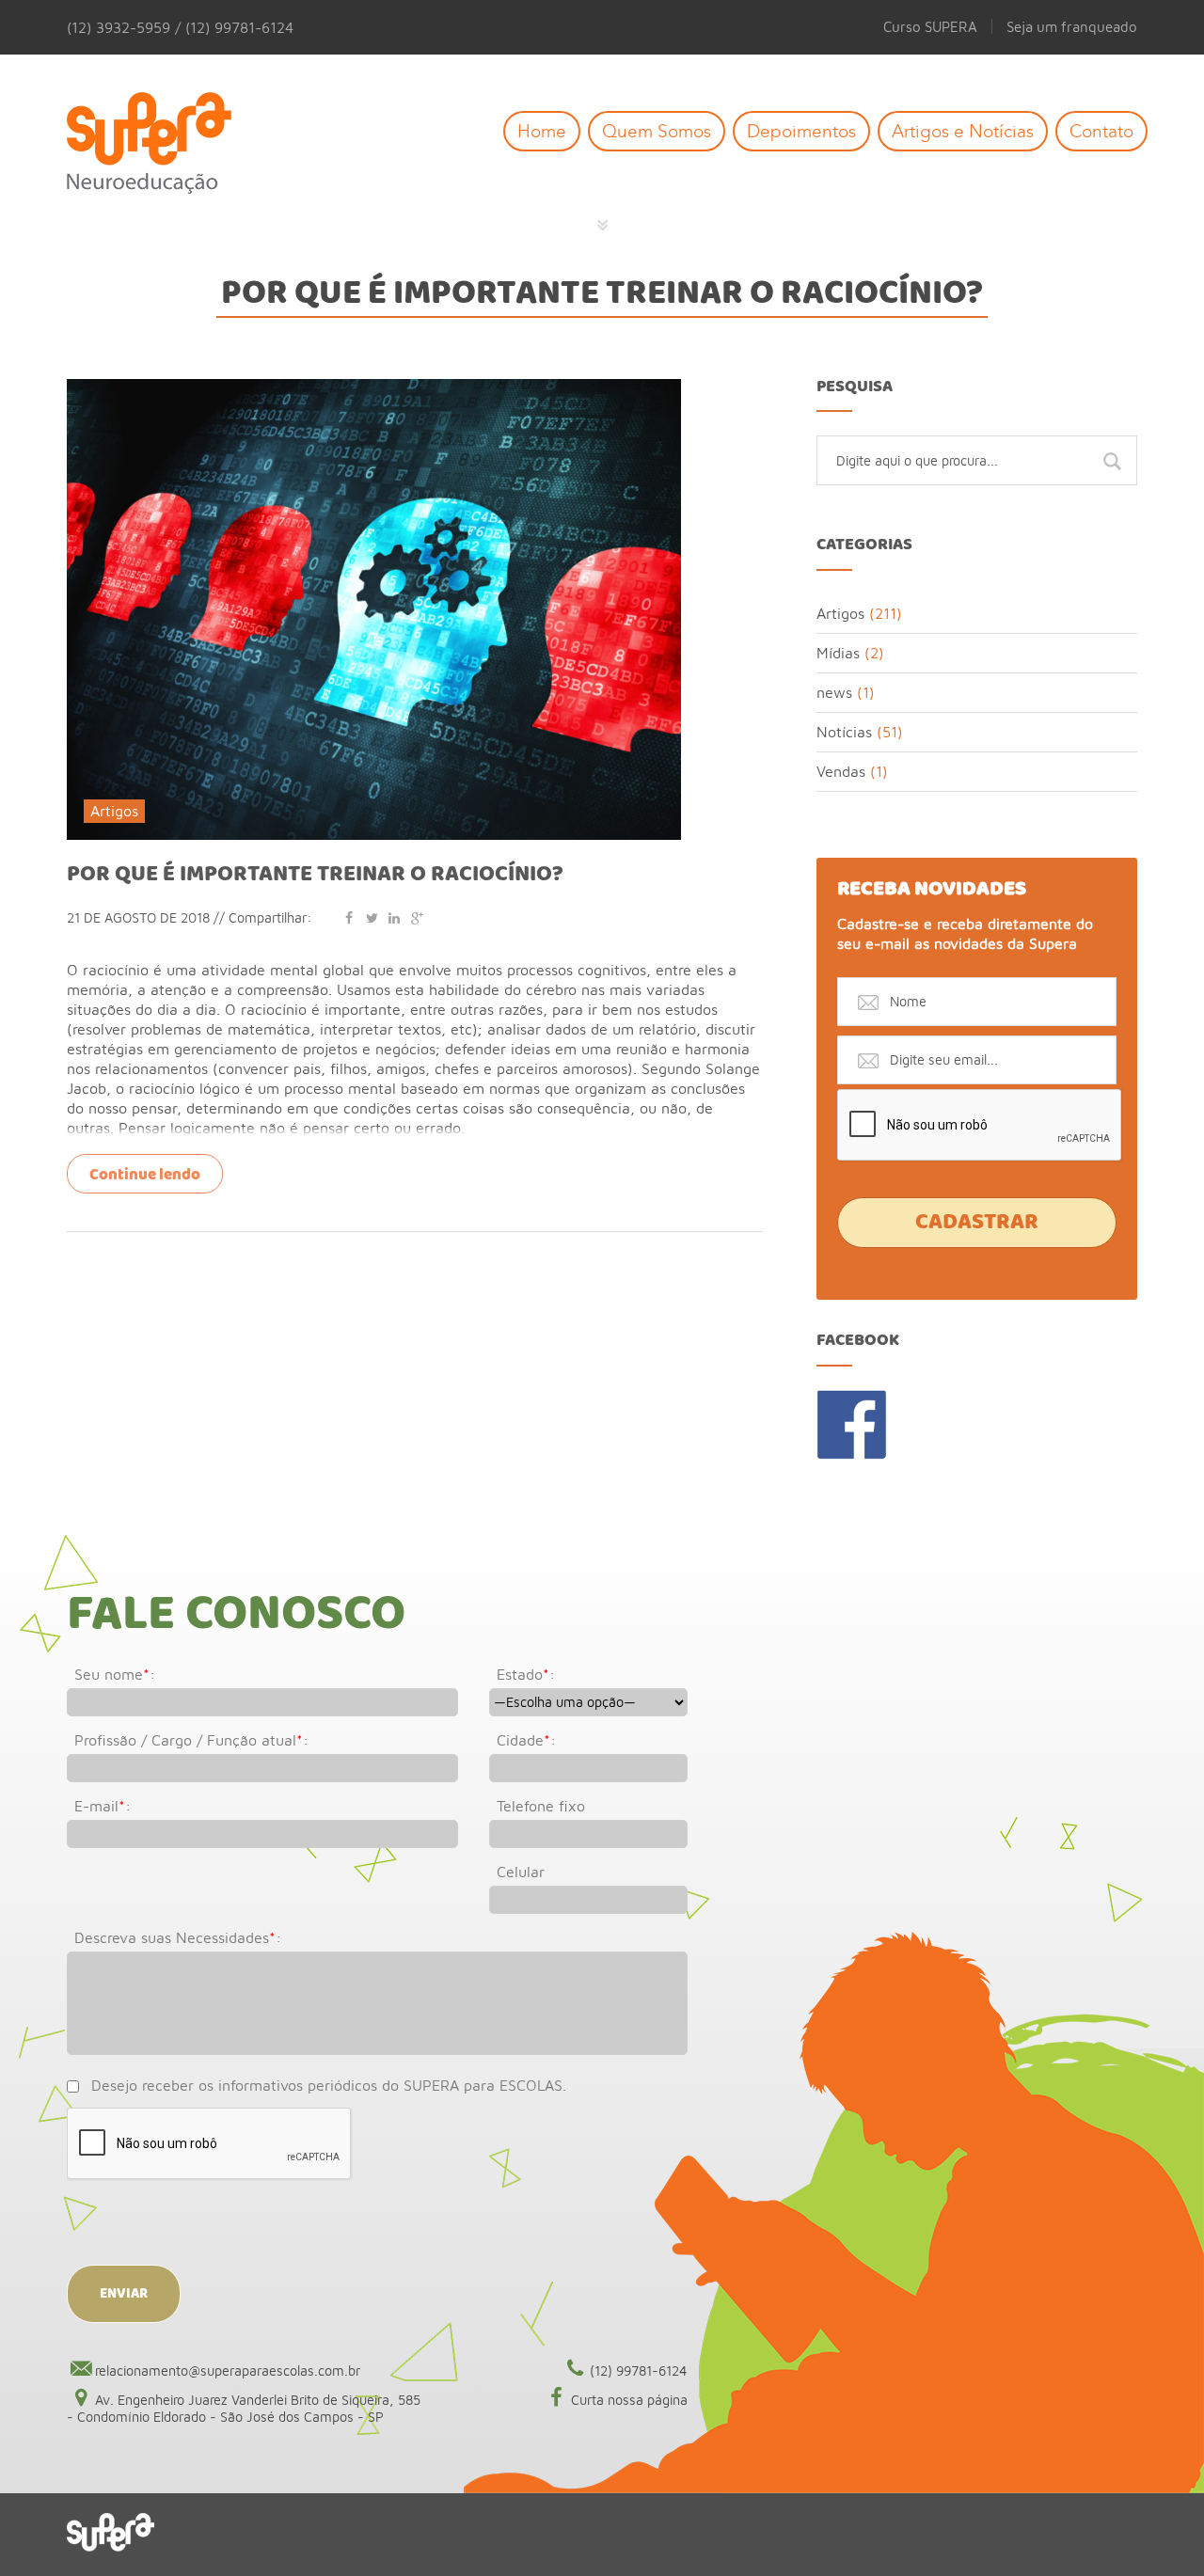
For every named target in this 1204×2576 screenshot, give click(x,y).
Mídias (838, 653)
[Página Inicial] (163, 144)
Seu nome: (115, 1674)
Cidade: (526, 1740)
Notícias (844, 732)
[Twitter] (372, 917)
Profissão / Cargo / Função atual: (191, 1740)
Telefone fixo (541, 1806)
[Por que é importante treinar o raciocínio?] (374, 387)
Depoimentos (801, 131)
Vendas (841, 771)
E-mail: (103, 1806)
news (834, 692)
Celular (521, 1872)
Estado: (526, 1674)
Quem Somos (657, 131)
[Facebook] (349, 917)
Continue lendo (145, 1175)
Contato (1101, 131)
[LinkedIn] (394, 917)
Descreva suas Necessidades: (178, 1937)
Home (542, 131)
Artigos (114, 811)
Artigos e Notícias (963, 131)
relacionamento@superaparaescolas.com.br (228, 2371)
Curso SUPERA (930, 26)
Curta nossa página (629, 2400)
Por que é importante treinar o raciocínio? (315, 875)
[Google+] (417, 917)
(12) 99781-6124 (639, 2371)
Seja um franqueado (1072, 26)
